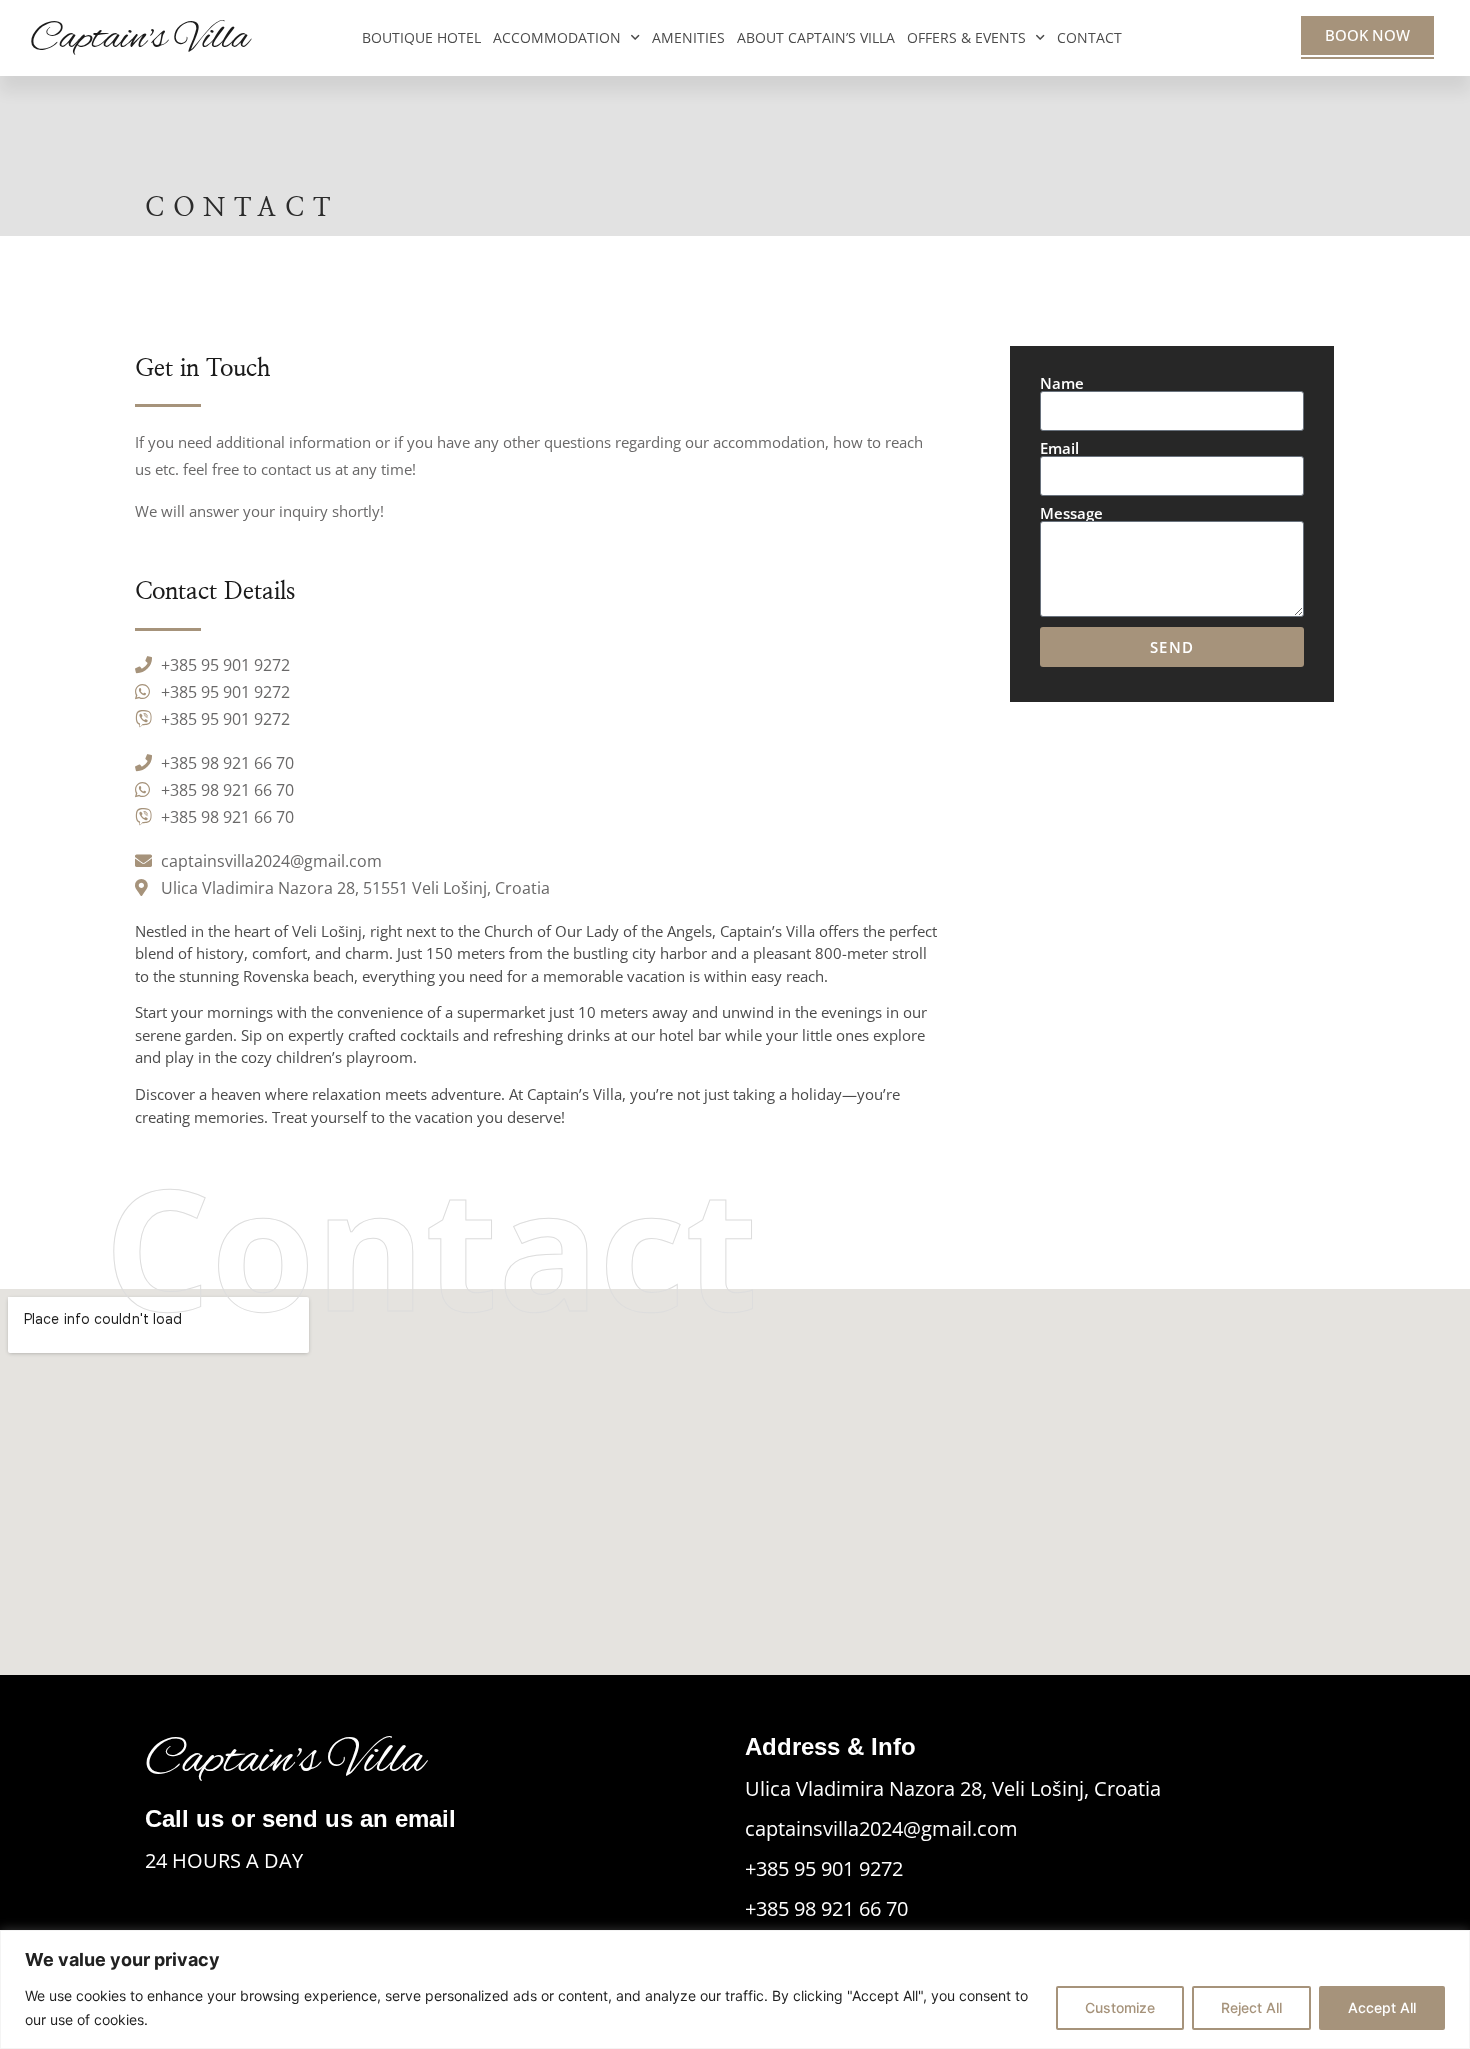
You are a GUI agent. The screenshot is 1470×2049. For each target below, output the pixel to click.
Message (1071, 513)
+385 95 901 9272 (824, 1868)
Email (1059, 448)
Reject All (1251, 2007)
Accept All (1382, 2007)
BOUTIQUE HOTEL (421, 37)
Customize (1120, 2007)
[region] (735, 1989)
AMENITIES (688, 37)
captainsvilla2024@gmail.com (881, 1828)
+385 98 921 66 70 (826, 1908)
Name (1062, 383)
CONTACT (1089, 37)
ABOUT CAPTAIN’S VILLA (816, 37)
